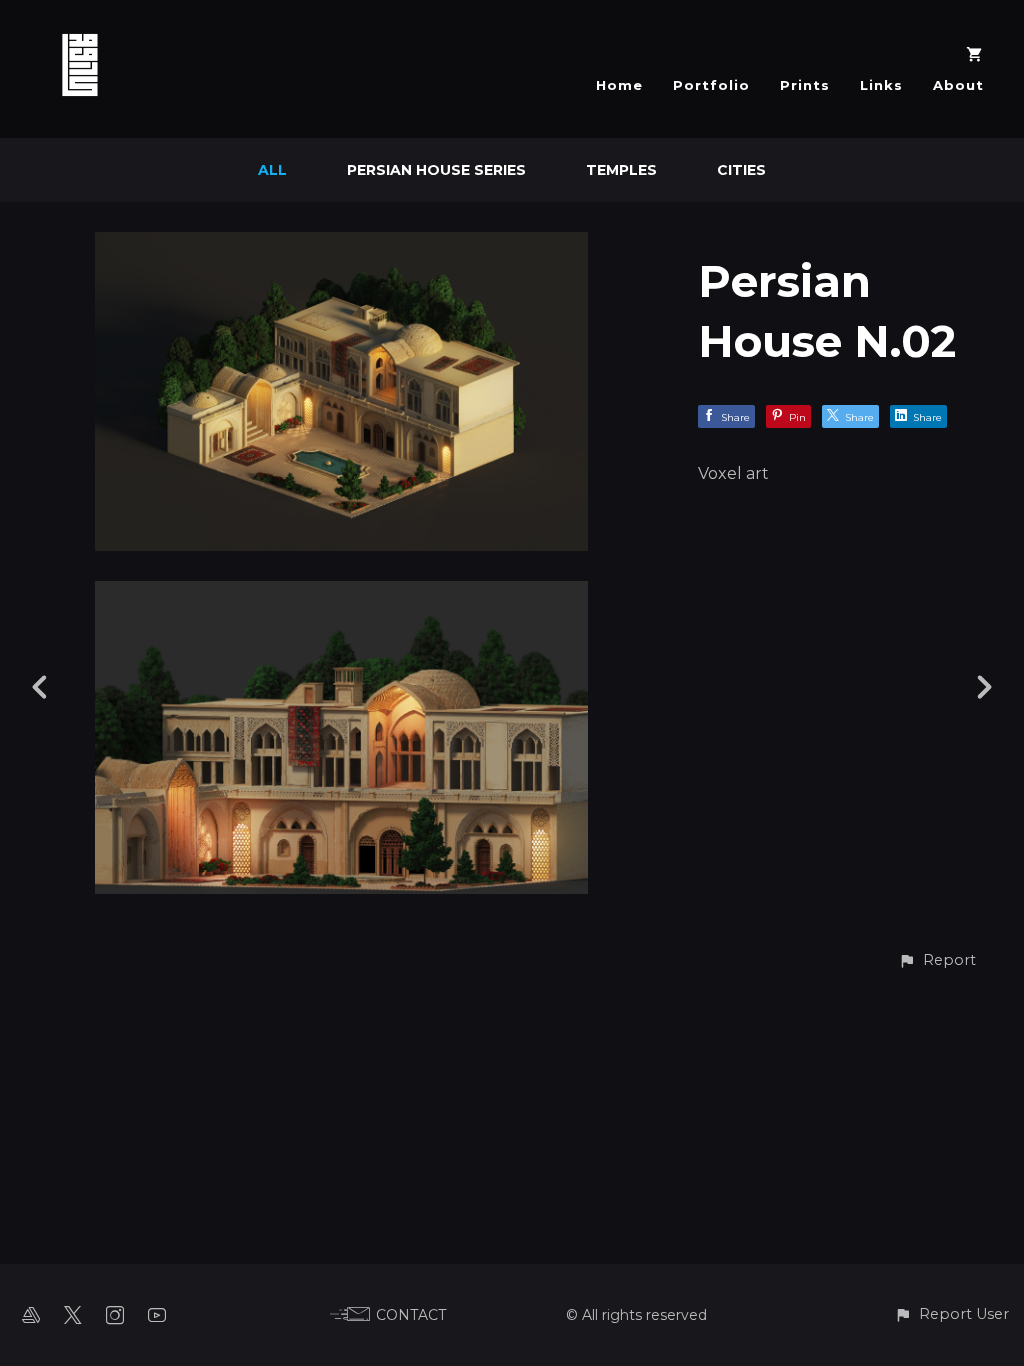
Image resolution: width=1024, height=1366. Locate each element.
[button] (937, 960)
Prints (805, 85)
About (958, 85)
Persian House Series (436, 170)
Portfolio (711, 85)
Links (881, 85)
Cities (741, 170)
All (272, 170)
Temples (621, 170)
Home (619, 85)
